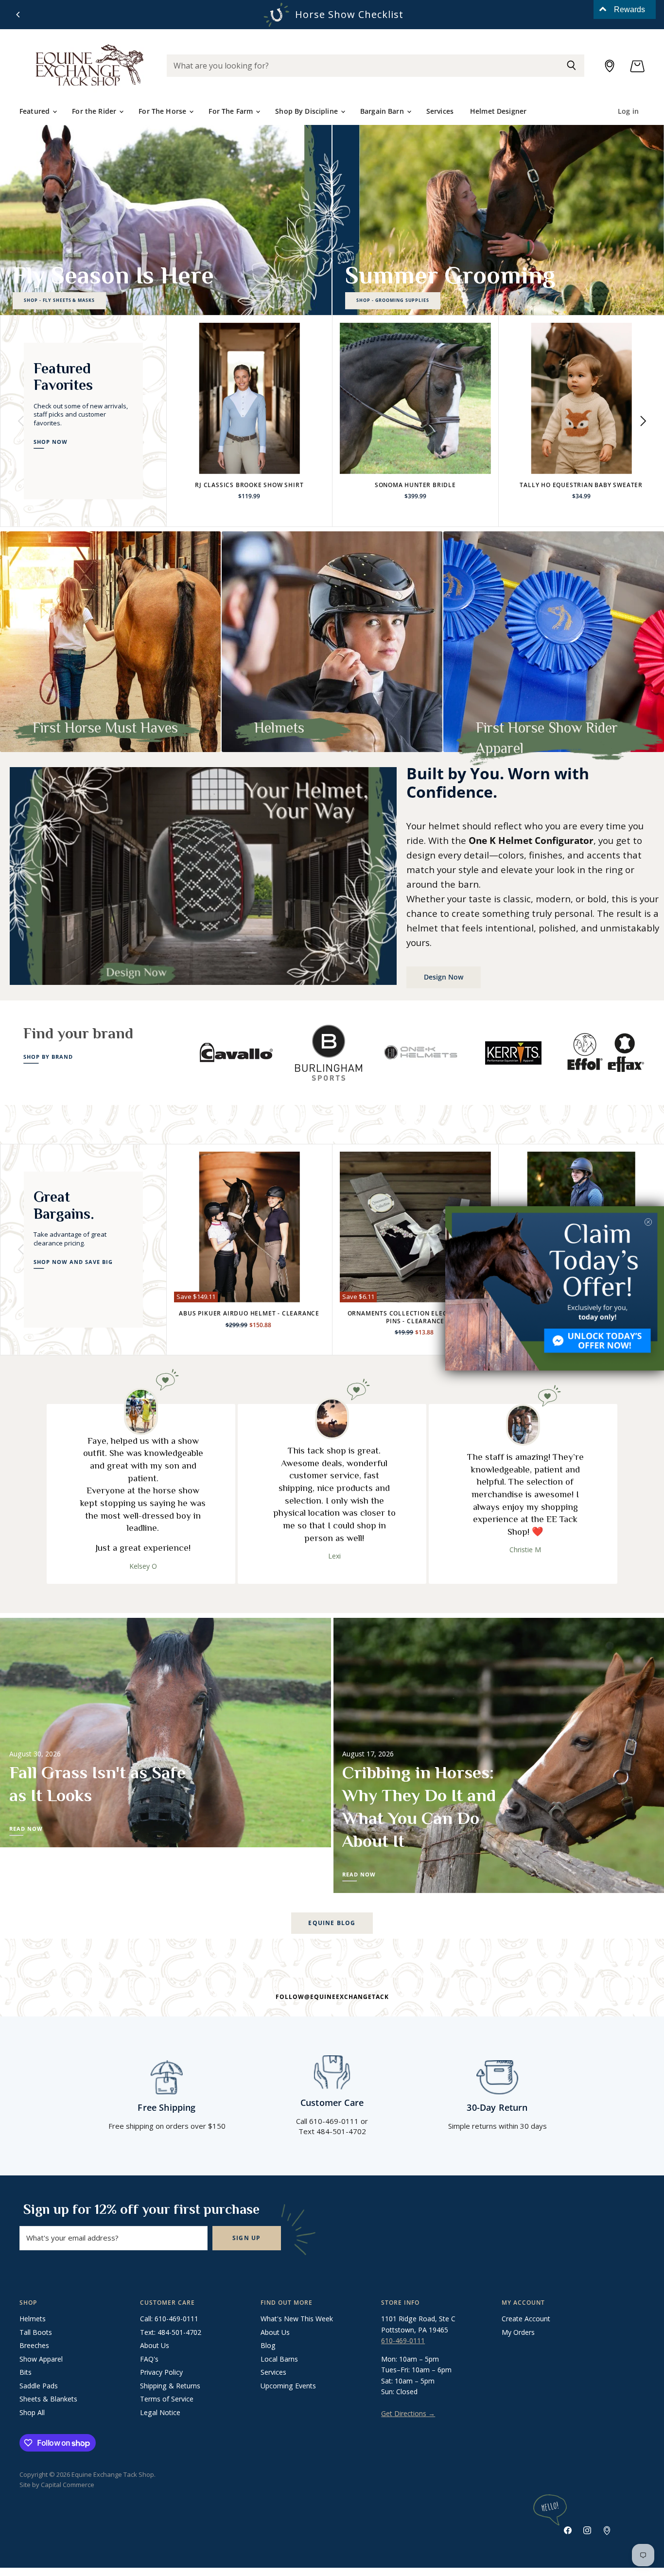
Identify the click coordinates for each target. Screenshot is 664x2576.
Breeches (34, 2345)
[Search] (571, 66)
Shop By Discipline (307, 111)
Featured (35, 111)
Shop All (32, 2412)
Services (440, 111)
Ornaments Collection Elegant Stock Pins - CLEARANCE (415, 1317)
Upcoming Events (288, 2386)
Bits (26, 2372)
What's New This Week (297, 2319)
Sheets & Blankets (48, 2399)
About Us (155, 2345)
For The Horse (163, 111)
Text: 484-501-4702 (171, 2332)
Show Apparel (41, 2359)
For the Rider (95, 111)
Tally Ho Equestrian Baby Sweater (581, 485)
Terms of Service (167, 2399)
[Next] (643, 421)
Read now (26, 1829)
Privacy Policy (161, 2372)
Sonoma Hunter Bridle (415, 485)
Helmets (33, 2319)
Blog (268, 2345)
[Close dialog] (648, 1222)
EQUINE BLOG (332, 1923)
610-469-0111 (403, 2340)
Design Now (444, 977)
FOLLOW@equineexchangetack (332, 1997)
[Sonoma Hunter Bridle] (415, 398)
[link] (555, 1288)
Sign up (247, 2238)
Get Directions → (408, 2413)
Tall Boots (36, 2332)
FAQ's (149, 2359)
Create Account (526, 2319)
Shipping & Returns (170, 2386)
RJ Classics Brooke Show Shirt (249, 485)
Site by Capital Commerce (57, 2485)
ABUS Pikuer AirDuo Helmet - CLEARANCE (249, 1313)
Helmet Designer (498, 111)
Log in (628, 111)
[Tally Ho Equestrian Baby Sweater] (582, 398)
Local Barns (279, 2359)
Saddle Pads (39, 2386)
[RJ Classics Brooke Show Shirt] (250, 398)
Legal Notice (160, 2412)
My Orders (518, 2332)
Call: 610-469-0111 (169, 2319)
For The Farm (232, 111)
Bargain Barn (383, 111)
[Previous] (18, 15)
